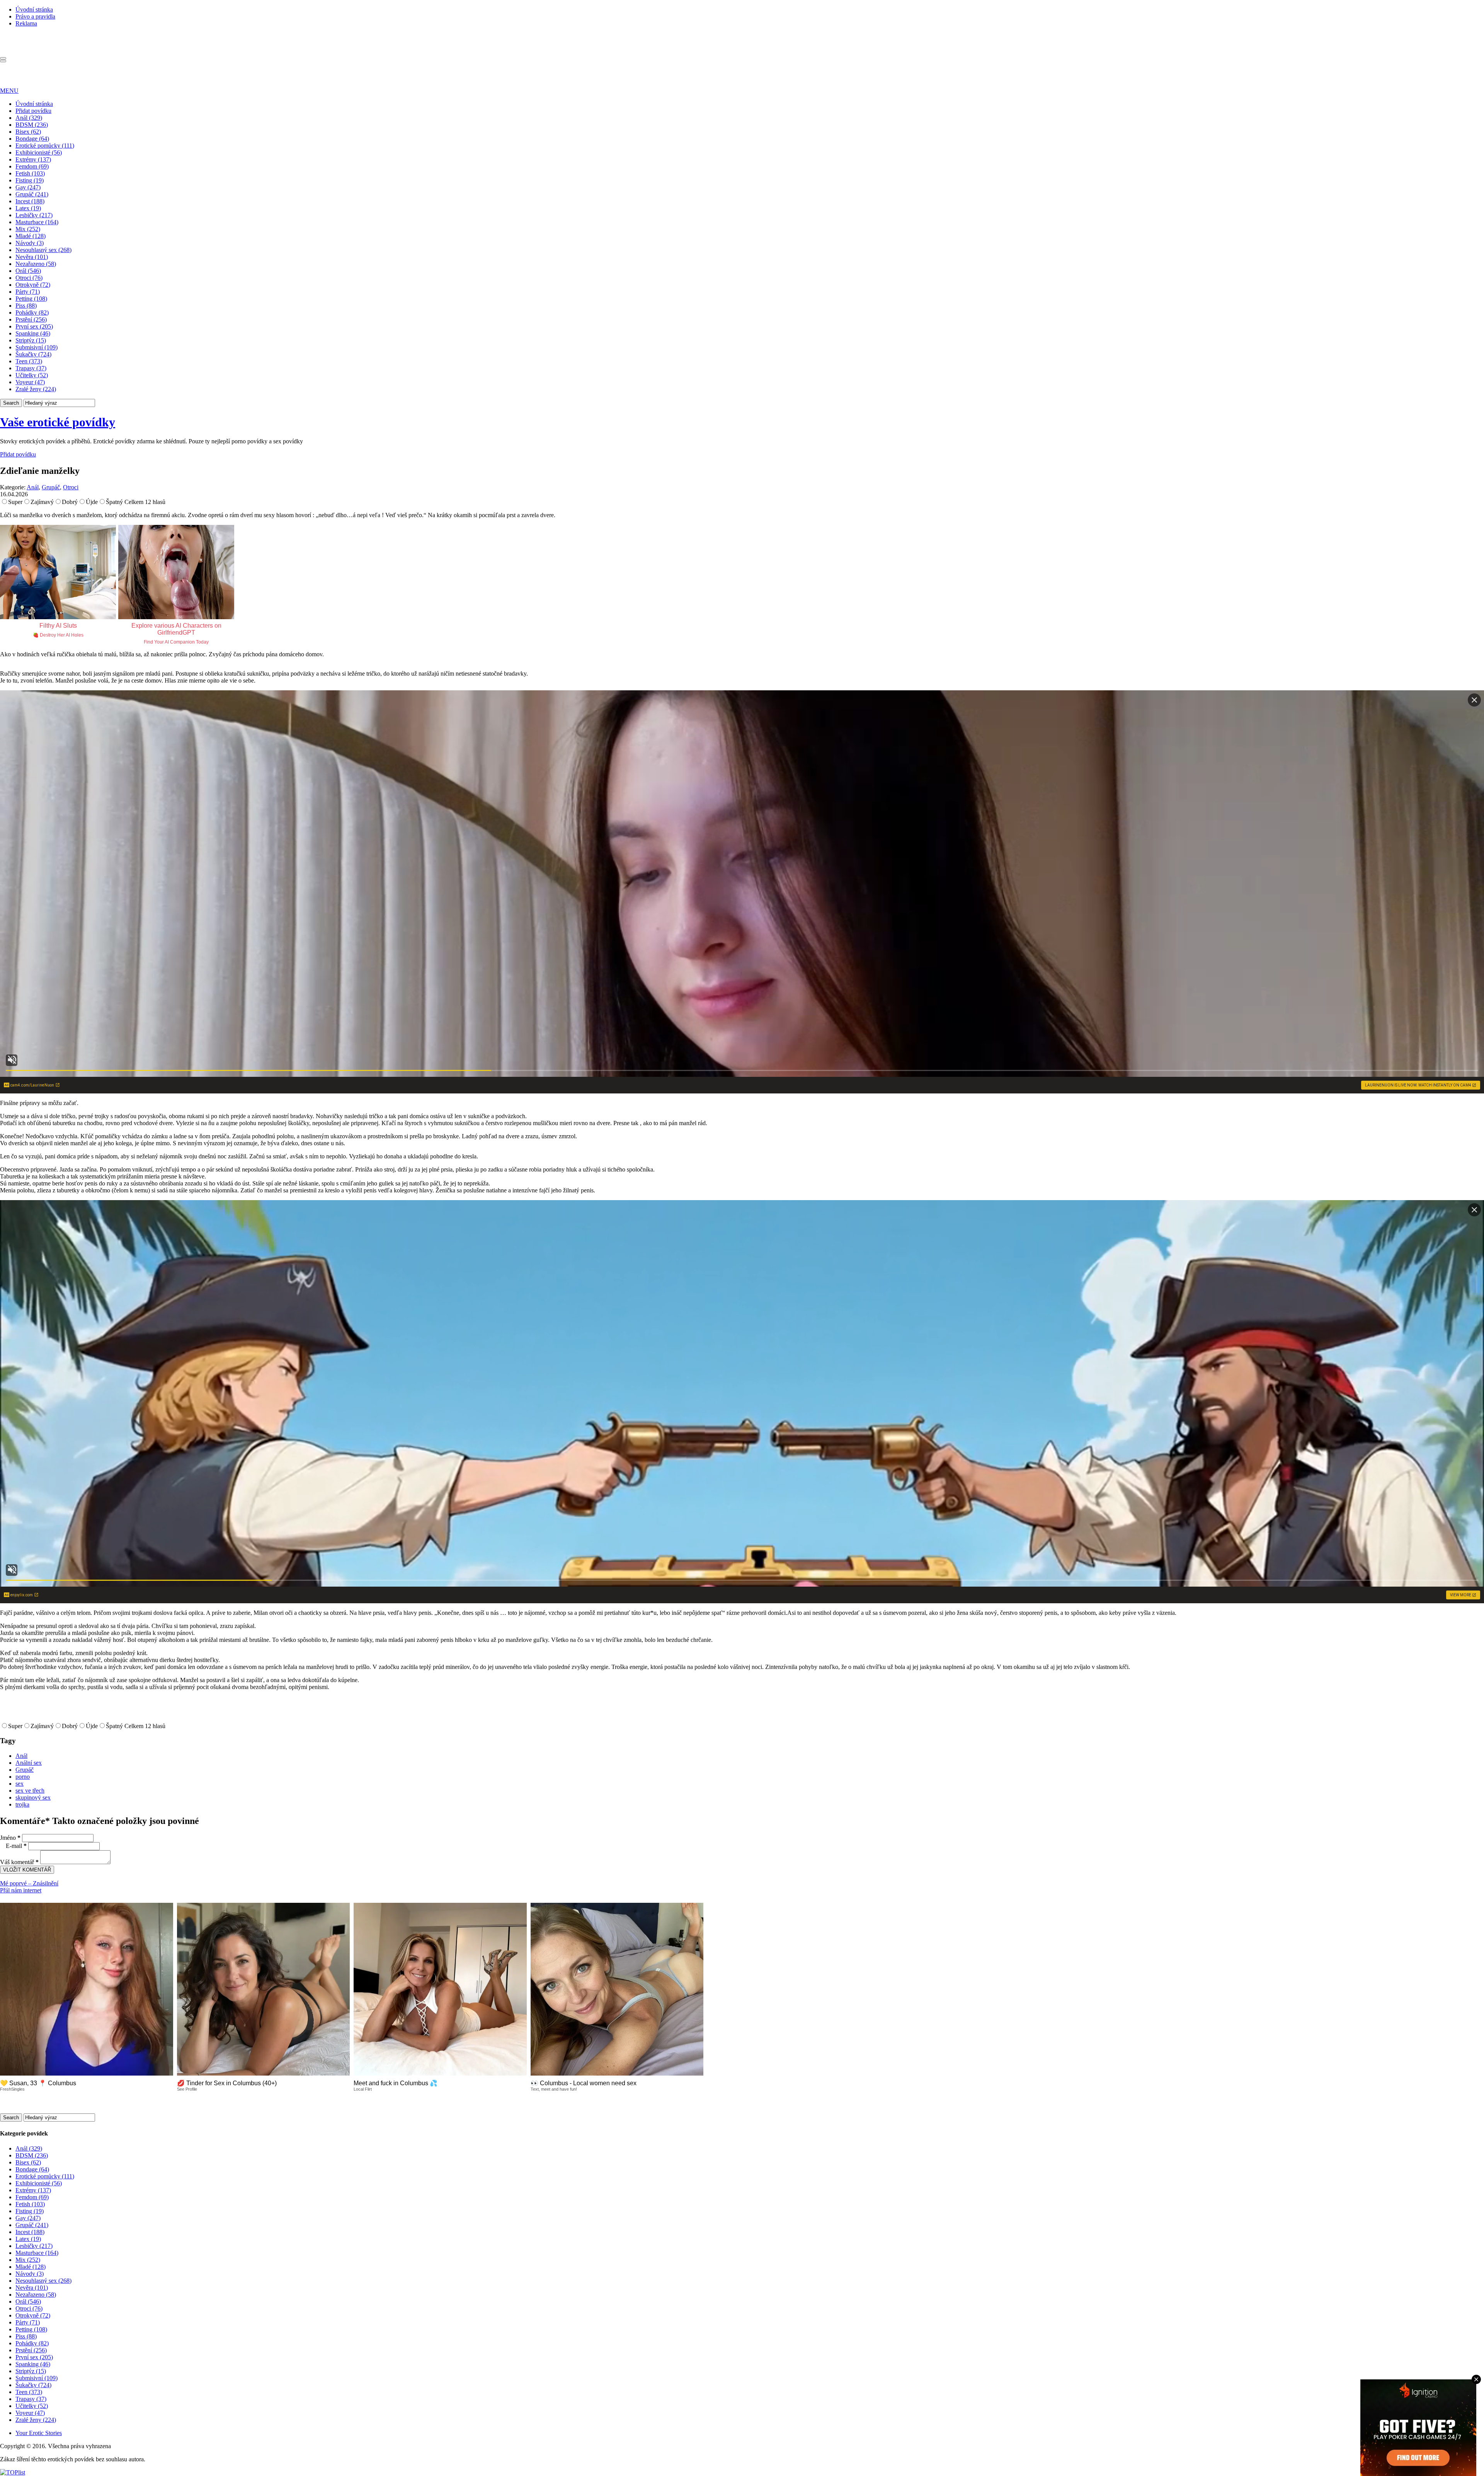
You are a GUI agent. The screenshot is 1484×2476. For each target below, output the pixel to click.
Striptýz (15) (31, 340)
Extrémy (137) (33, 159)
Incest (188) (30, 201)
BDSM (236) (32, 125)
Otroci (71, 487)
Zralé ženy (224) (36, 389)
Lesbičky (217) (34, 215)
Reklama (26, 23)
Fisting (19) (30, 180)
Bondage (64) (32, 139)
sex (20, 1784)
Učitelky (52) (32, 375)
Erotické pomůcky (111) (45, 146)
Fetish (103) (30, 173)
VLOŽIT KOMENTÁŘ (27, 1870)
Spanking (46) (33, 333)
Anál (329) (29, 118)
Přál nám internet (21, 1890)
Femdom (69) (32, 166)
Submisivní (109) (37, 347)
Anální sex (29, 1763)
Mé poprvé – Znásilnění (29, 1883)
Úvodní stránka (34, 9)
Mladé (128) (31, 236)
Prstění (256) (31, 319)
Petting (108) (31, 299)
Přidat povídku (33, 111)
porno (23, 1777)
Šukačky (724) (33, 354)
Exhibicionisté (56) (39, 152)
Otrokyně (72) (33, 285)
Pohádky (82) (32, 312)
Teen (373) (29, 361)
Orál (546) (28, 271)
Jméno (10, 1838)
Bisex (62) (28, 132)
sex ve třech (30, 1791)
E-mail (16, 1846)
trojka (22, 1804)
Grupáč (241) (32, 194)
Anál (33, 487)
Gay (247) (28, 187)
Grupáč (51, 487)
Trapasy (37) (31, 368)
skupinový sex (33, 1797)
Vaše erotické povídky (58, 422)
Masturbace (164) (37, 222)
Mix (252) (28, 229)
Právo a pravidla (35, 16)
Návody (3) (30, 243)
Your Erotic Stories (39, 2433)
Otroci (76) (29, 278)
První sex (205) (34, 326)
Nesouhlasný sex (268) (43, 250)
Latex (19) (28, 208)
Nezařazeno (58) (36, 264)
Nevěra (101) (32, 257)
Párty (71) (28, 292)
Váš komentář (19, 1862)
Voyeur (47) (30, 382)
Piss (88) (26, 306)
